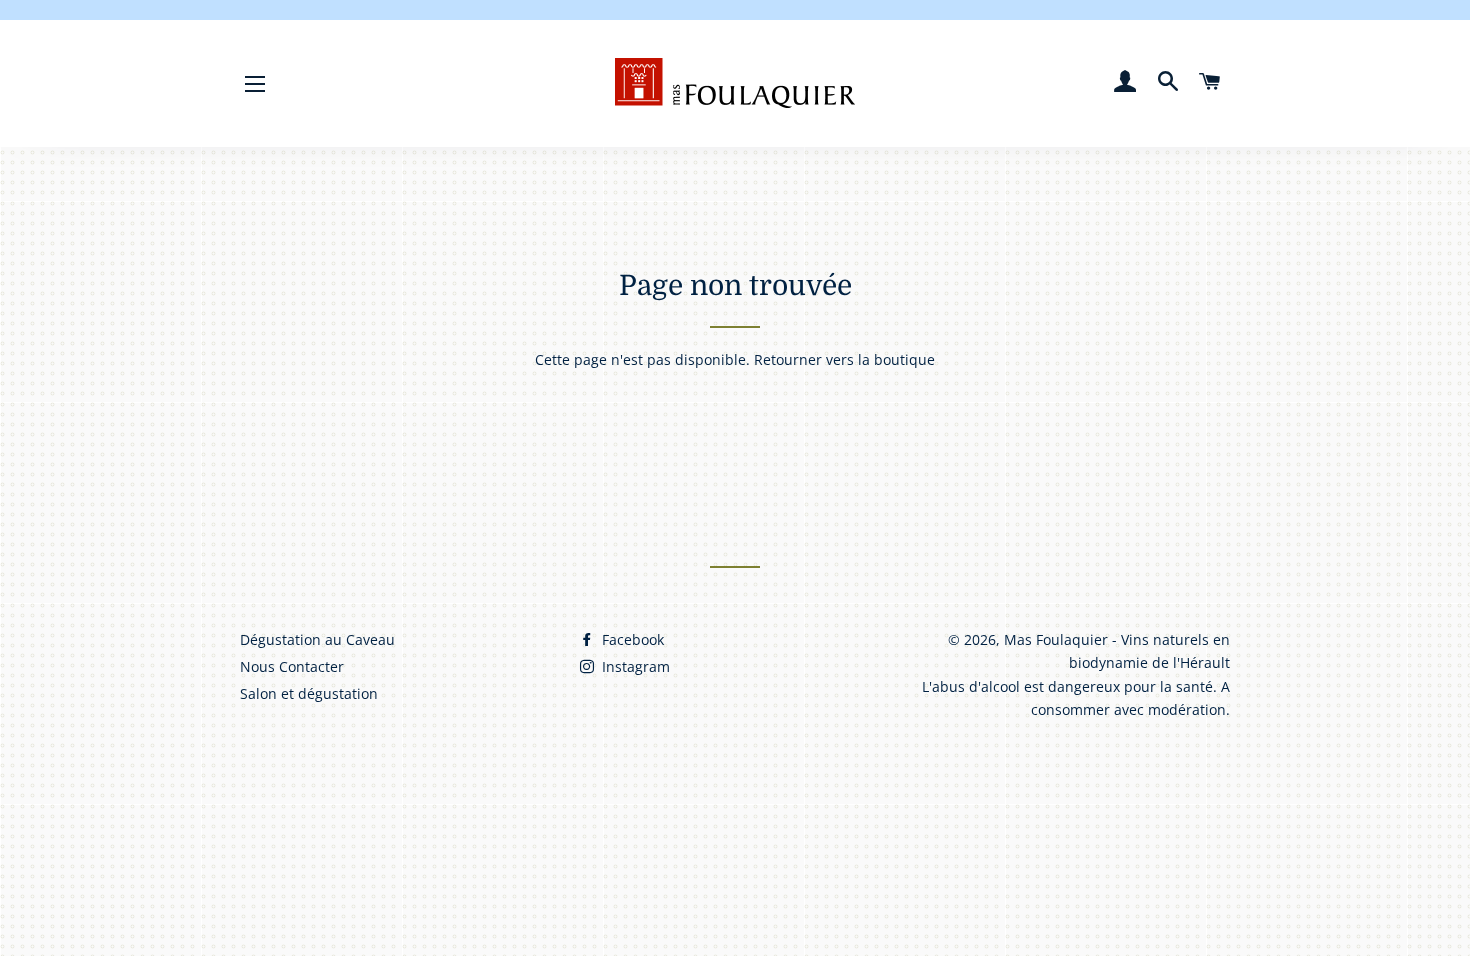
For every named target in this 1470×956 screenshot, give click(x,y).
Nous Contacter (292, 666)
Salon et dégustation (309, 693)
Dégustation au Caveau (317, 639)
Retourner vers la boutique (844, 359)
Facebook (631, 639)
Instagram (634, 666)
